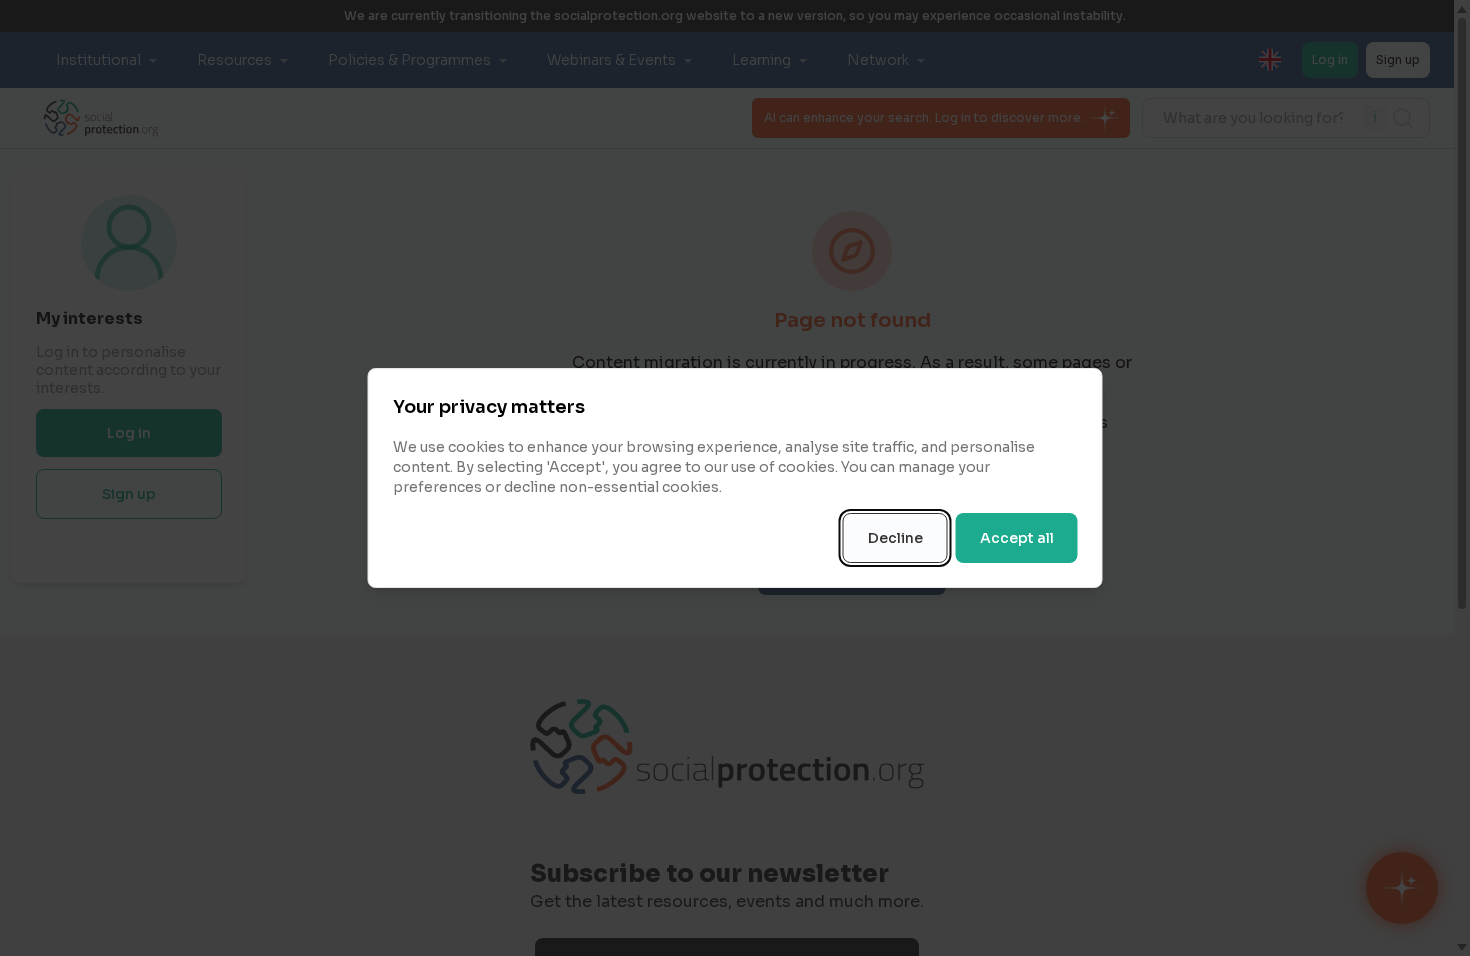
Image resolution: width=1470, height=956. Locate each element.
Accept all (1017, 538)
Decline (895, 538)
